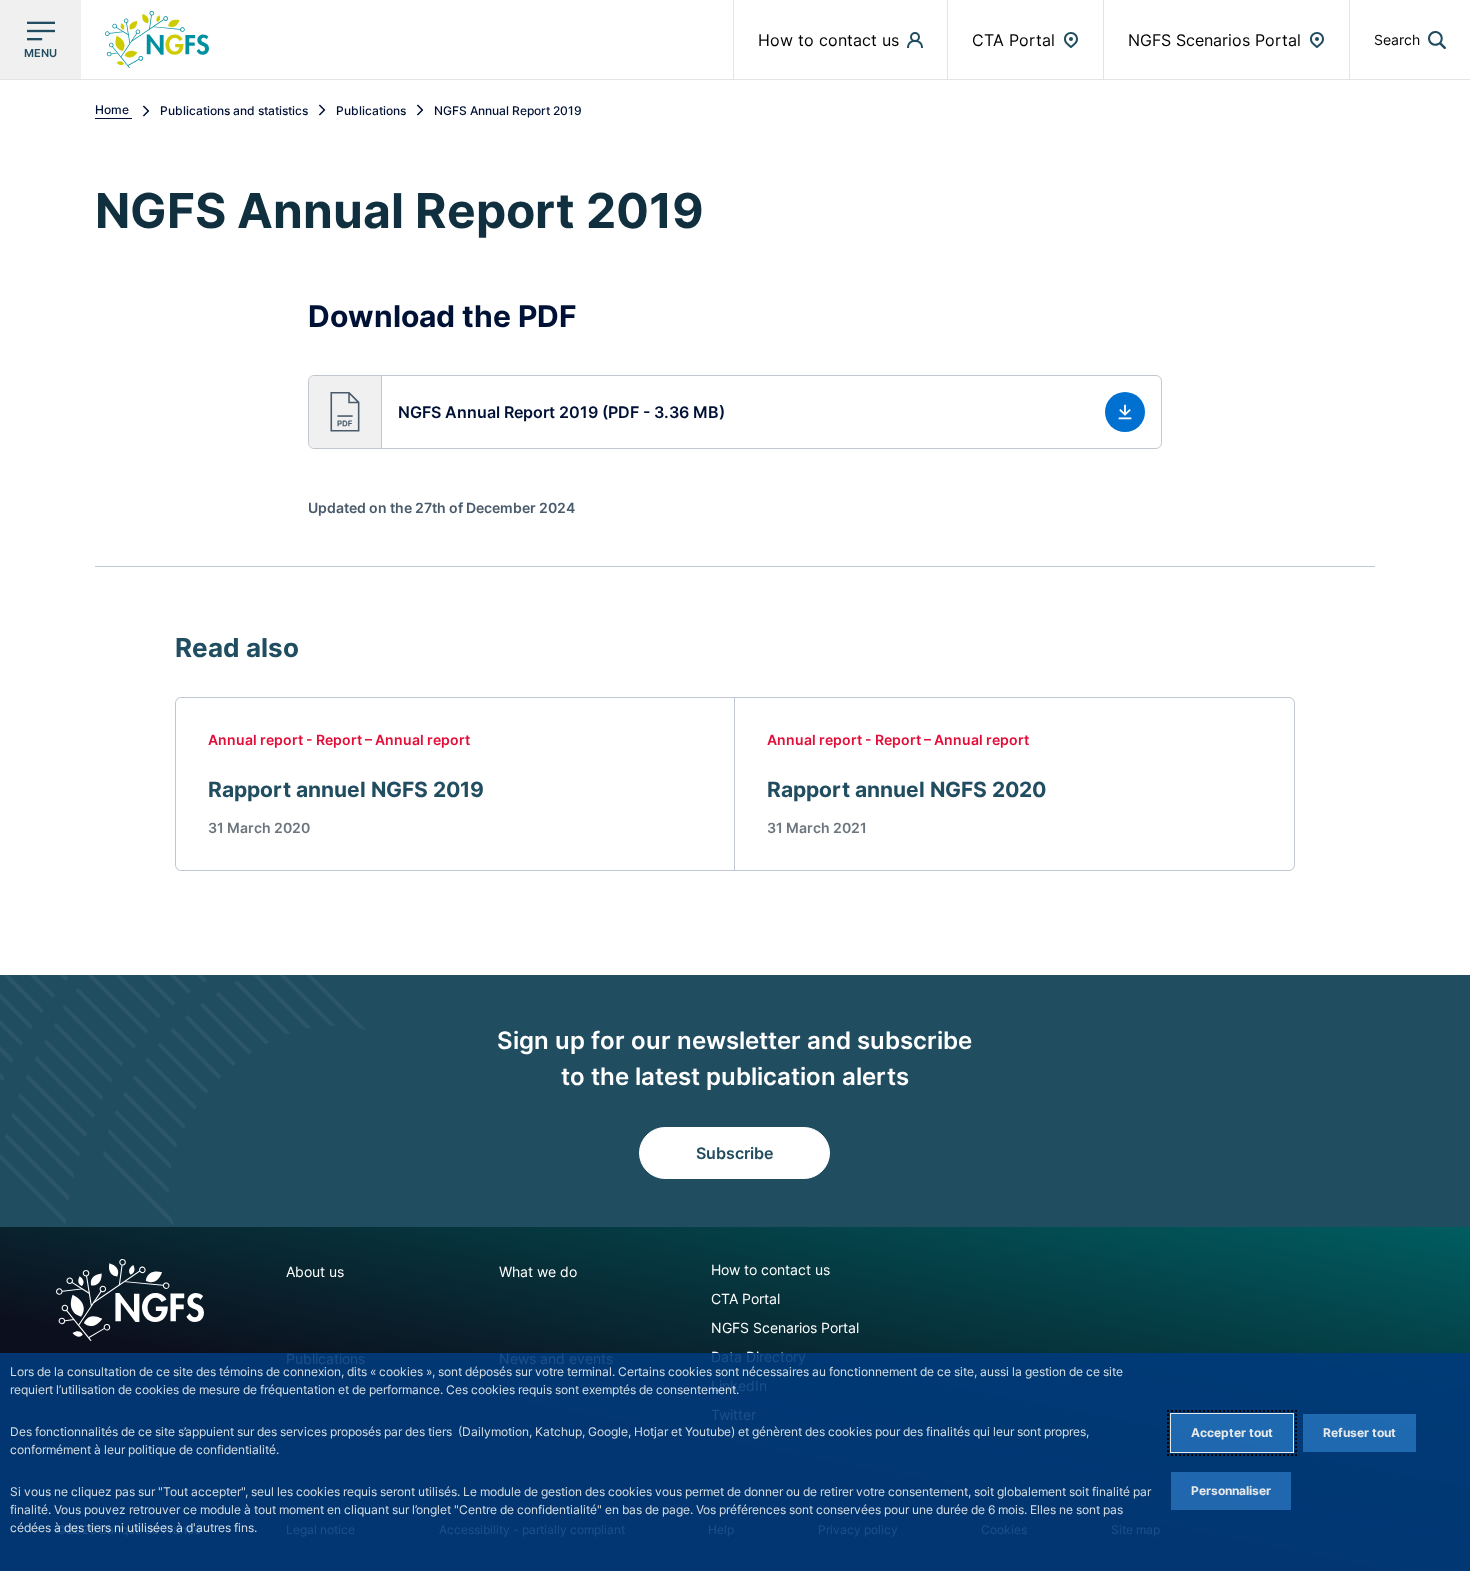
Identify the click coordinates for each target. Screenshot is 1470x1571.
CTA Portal (745, 1298)
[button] (1410, 39)
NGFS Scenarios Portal (785, 1327)
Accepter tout (1232, 1432)
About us (315, 1271)
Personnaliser (1231, 1490)
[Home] (130, 1300)
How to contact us (770, 1269)
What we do (538, 1271)
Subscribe (734, 1153)
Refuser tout (1359, 1432)
